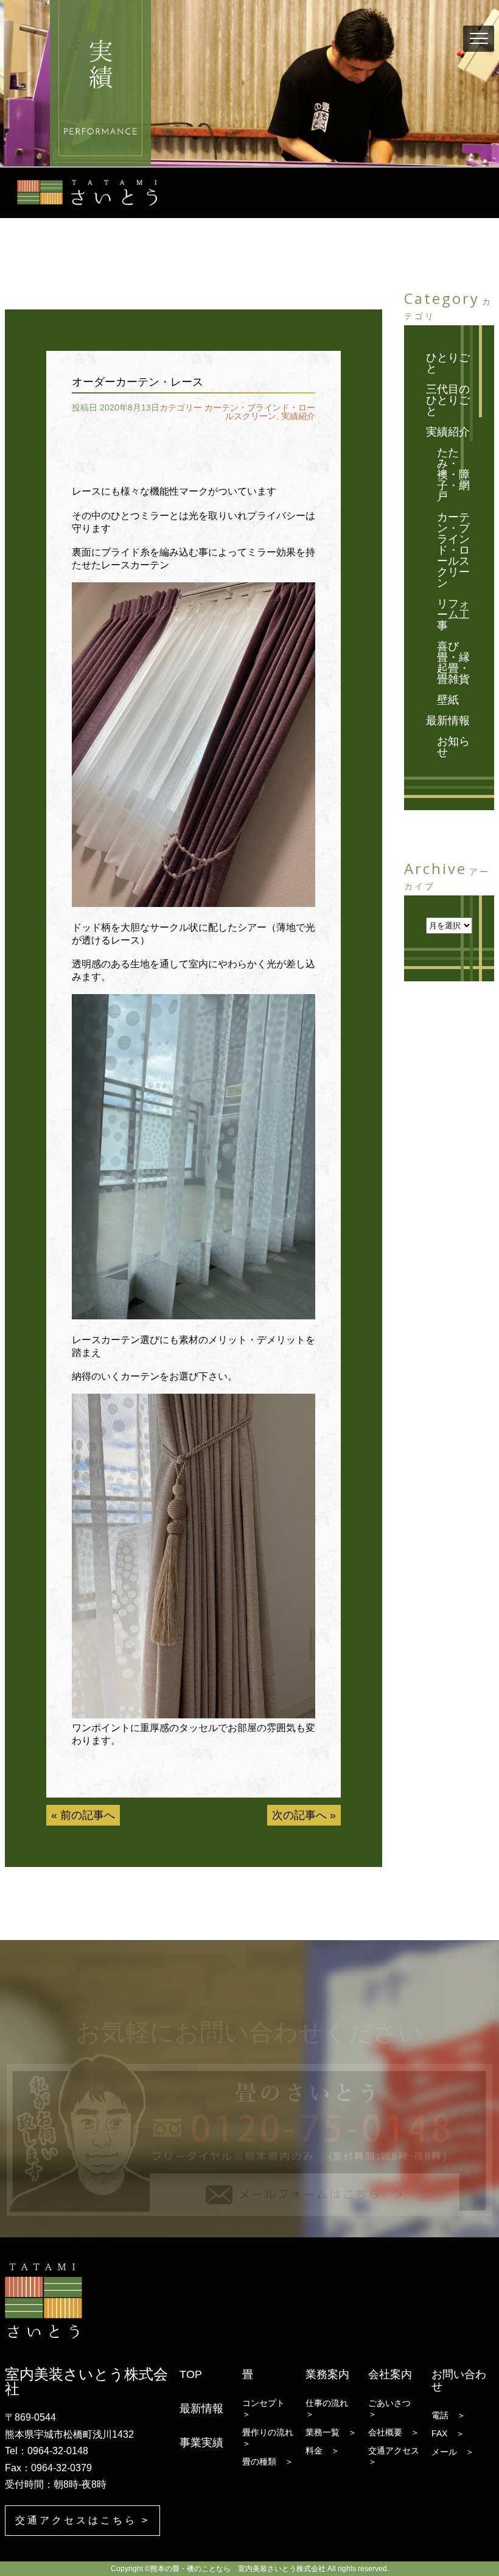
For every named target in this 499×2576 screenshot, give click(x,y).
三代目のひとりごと (448, 400)
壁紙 (448, 700)
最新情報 (448, 721)
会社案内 (390, 2374)
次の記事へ (299, 1815)
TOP (191, 2374)
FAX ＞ (448, 2433)
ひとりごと (448, 363)
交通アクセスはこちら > (82, 2520)
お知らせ (453, 747)
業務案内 (327, 2374)
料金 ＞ (323, 2451)
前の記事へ (88, 1815)
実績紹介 (298, 416)
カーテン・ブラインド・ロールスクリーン (260, 412)
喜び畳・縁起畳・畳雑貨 (453, 663)
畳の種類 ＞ (268, 2461)
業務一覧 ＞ (331, 2432)
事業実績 (201, 2443)
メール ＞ (453, 2452)
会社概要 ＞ (394, 2432)
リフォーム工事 (453, 615)
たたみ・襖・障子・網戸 (453, 475)
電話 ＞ (448, 2415)
